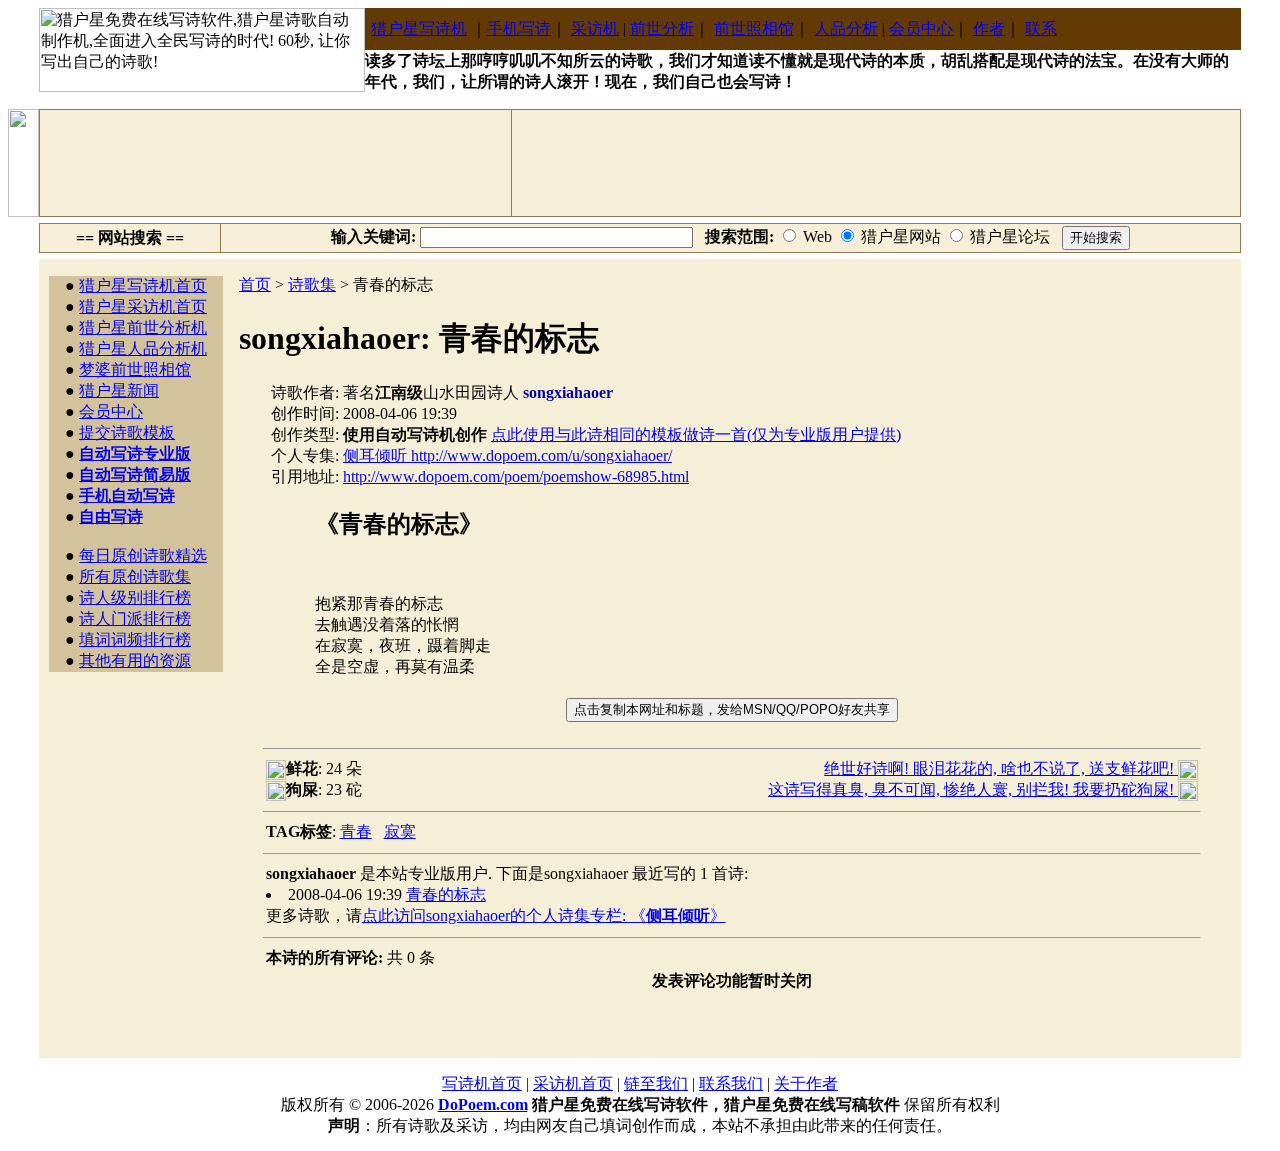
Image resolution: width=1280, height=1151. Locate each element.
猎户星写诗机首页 (143, 285)
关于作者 (806, 1083)
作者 (989, 28)
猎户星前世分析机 (143, 327)
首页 (255, 284)
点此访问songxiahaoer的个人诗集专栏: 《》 (544, 915)
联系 (1041, 28)
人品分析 (846, 28)
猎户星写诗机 (419, 28)
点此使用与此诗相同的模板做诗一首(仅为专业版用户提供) (696, 434)
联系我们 (731, 1083)
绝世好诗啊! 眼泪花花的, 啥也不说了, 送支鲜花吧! (1001, 768)
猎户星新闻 (119, 390)
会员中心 (921, 28)
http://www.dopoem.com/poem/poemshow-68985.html (516, 476)
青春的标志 (446, 894)
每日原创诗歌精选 (143, 555)
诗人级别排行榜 (135, 597)
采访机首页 (573, 1083)
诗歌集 (312, 284)
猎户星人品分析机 (143, 348)
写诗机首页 (482, 1083)
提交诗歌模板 (127, 432)
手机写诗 (519, 28)
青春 (356, 831)
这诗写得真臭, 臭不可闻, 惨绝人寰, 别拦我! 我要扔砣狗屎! (973, 789)
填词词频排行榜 (135, 639)
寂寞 (400, 831)
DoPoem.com (483, 1104)
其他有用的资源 (135, 660)
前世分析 (662, 28)
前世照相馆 (754, 28)
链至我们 (656, 1083)
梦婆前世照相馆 (135, 369)
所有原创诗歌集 (135, 576)
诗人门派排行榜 (135, 618)
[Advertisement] (276, 163)
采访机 (595, 28)
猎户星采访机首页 (143, 306)
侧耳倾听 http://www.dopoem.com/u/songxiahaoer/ (507, 455)
